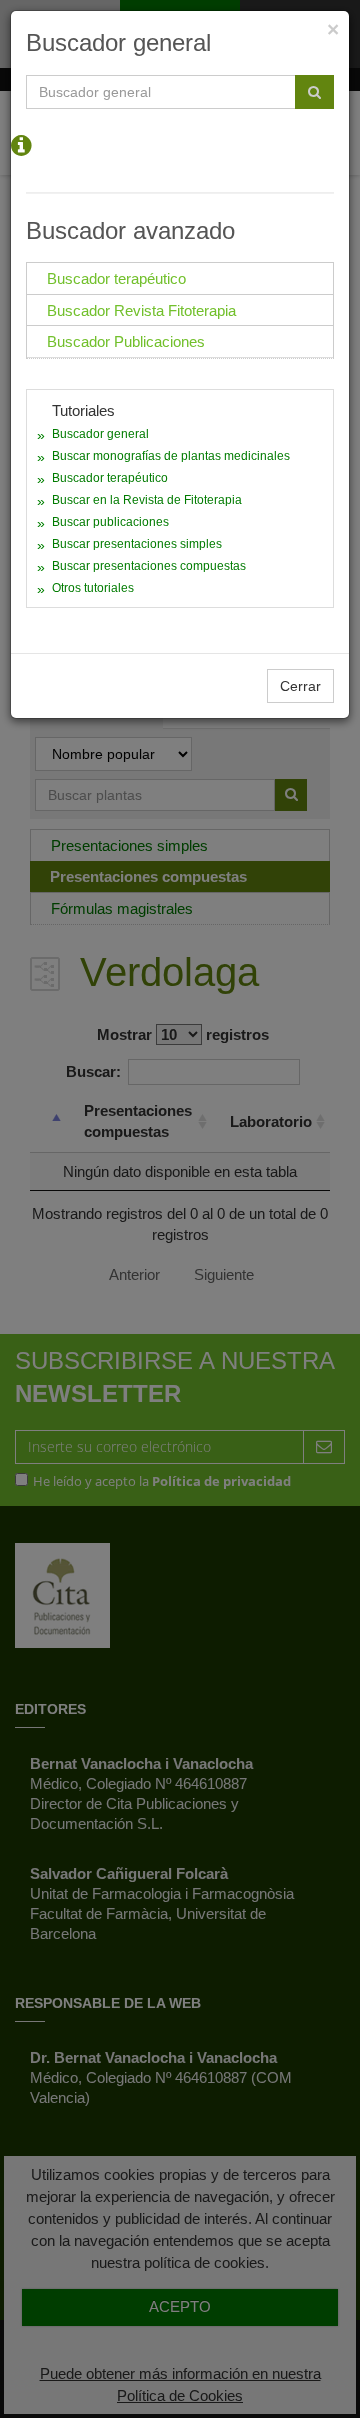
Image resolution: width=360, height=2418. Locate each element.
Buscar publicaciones (110, 522)
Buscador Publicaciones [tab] (126, 341)
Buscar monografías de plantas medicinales (171, 456)
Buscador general (100, 434)
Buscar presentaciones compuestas (149, 566)
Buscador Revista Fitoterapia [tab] (141, 310)
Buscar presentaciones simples (137, 544)
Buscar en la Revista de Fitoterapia (147, 500)
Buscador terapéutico (110, 478)
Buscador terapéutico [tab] (116, 278)
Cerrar (300, 686)
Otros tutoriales (93, 588)
